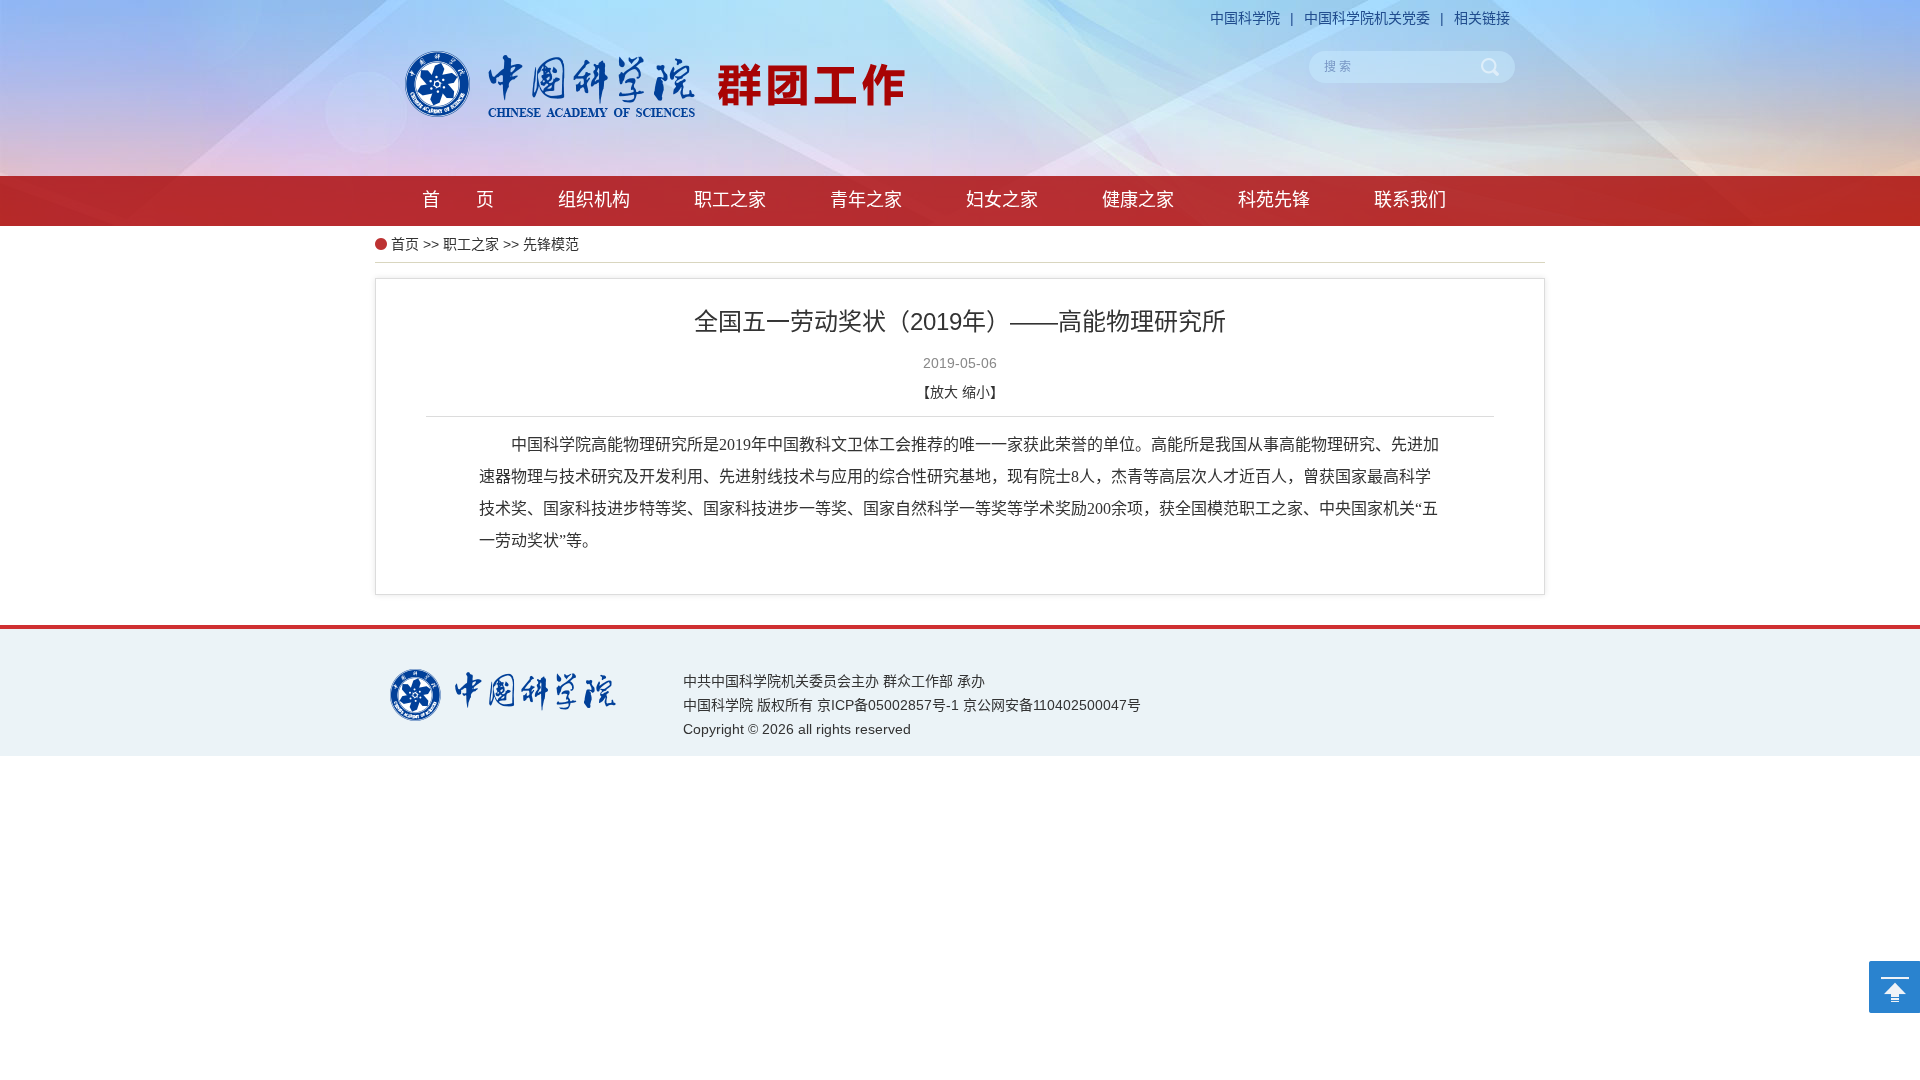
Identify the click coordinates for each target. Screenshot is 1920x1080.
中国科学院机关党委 (1367, 18)
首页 (405, 244)
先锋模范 (551, 244)
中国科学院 (1245, 18)
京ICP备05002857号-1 (888, 705)
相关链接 (1482, 18)
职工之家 (471, 244)
